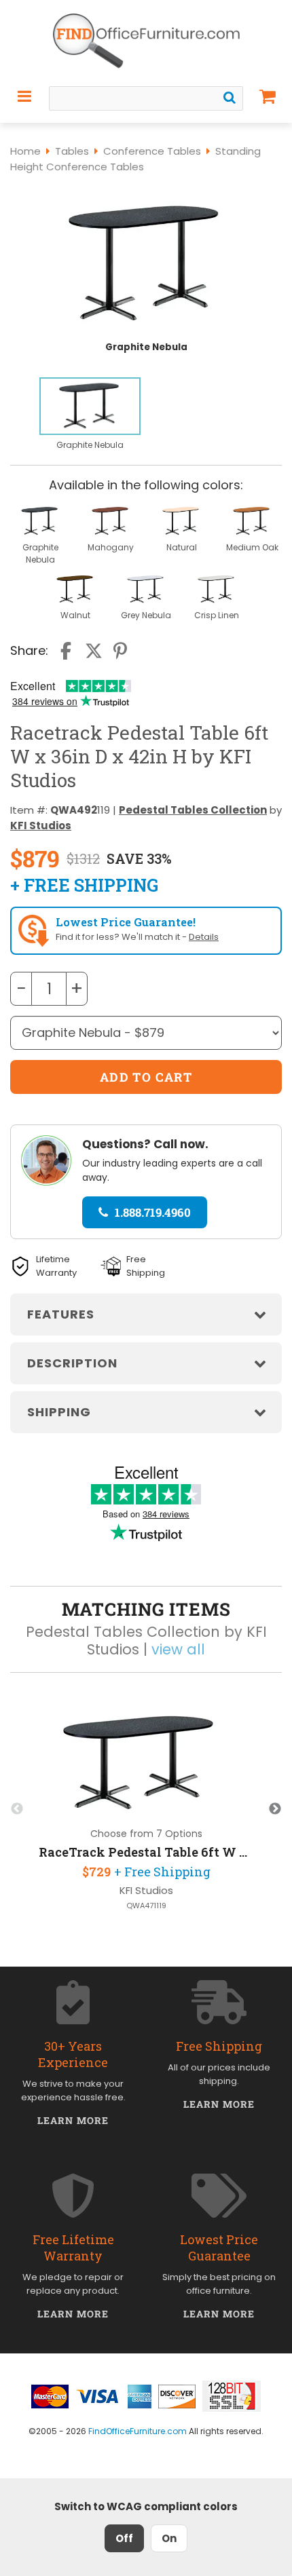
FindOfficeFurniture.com (138, 2431)
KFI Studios (41, 826)
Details (204, 937)
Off (124, 2538)
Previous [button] (17, 1809)
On (169, 2538)
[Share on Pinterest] (121, 651)
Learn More (73, 2120)
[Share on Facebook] (67, 651)
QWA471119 (146, 1906)
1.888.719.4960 (153, 1212)
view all (178, 1649)
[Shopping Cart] (268, 96)
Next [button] (275, 1809)
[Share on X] (94, 651)
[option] (90, 415)
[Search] (230, 98)
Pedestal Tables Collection (193, 810)
